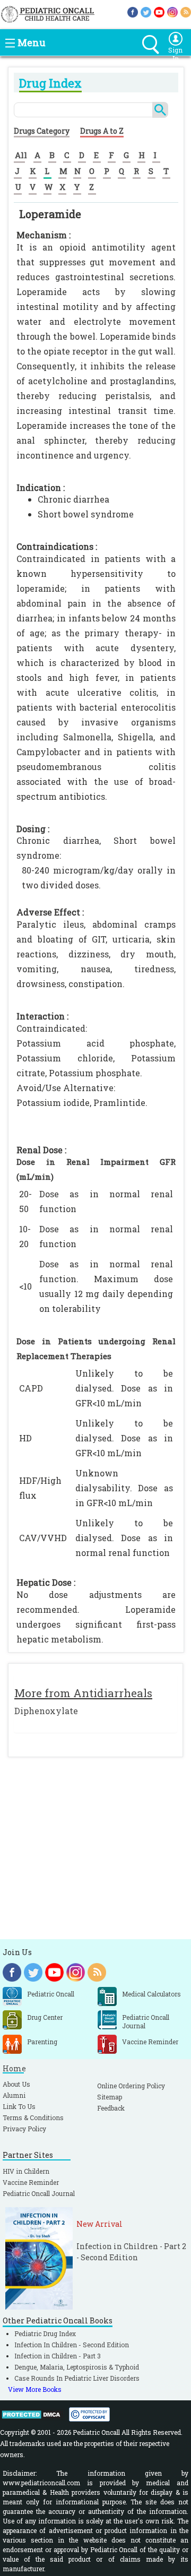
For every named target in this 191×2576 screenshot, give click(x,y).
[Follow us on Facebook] (133, 11)
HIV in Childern (26, 2171)
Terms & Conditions (33, 2117)
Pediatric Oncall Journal (39, 2193)
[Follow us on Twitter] (146, 11)
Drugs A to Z (102, 131)
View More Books (35, 2389)
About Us (16, 2084)
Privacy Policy (24, 2129)
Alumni (14, 2095)
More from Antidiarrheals (83, 1693)
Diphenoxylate (46, 1711)
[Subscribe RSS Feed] (186, 11)
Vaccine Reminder (31, 2182)
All (21, 155)
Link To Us (19, 2106)
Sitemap (110, 2097)
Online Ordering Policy (131, 2086)
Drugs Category (42, 131)
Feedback (111, 2108)
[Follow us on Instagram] (172, 11)
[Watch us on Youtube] (159, 11)
